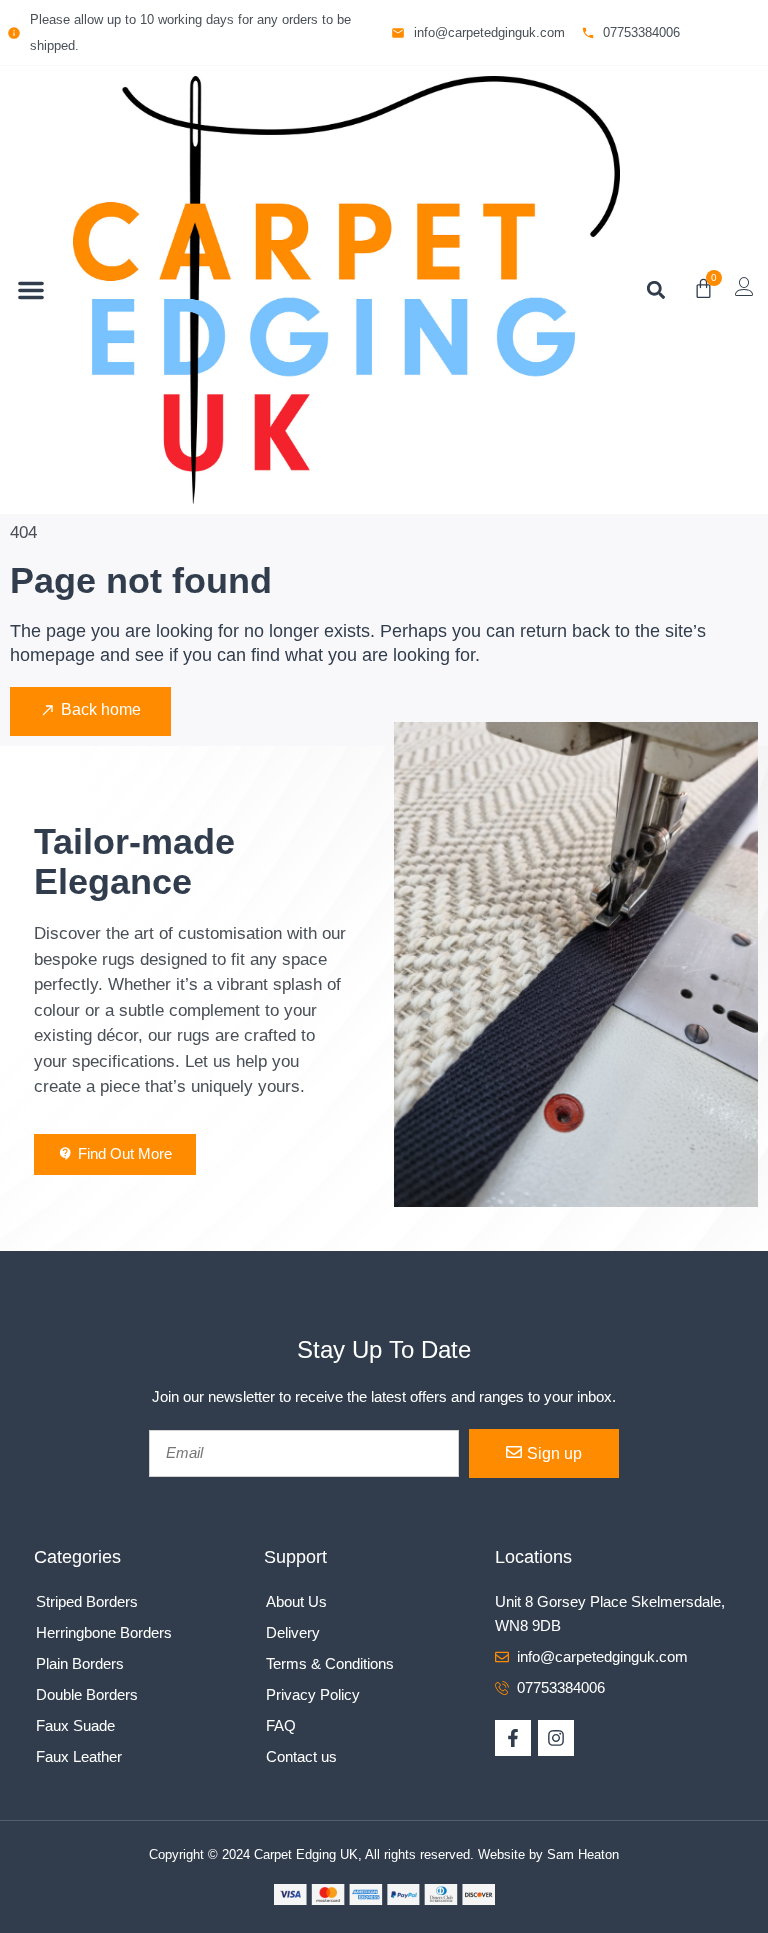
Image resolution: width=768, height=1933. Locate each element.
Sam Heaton (583, 1854)
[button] (31, 290)
